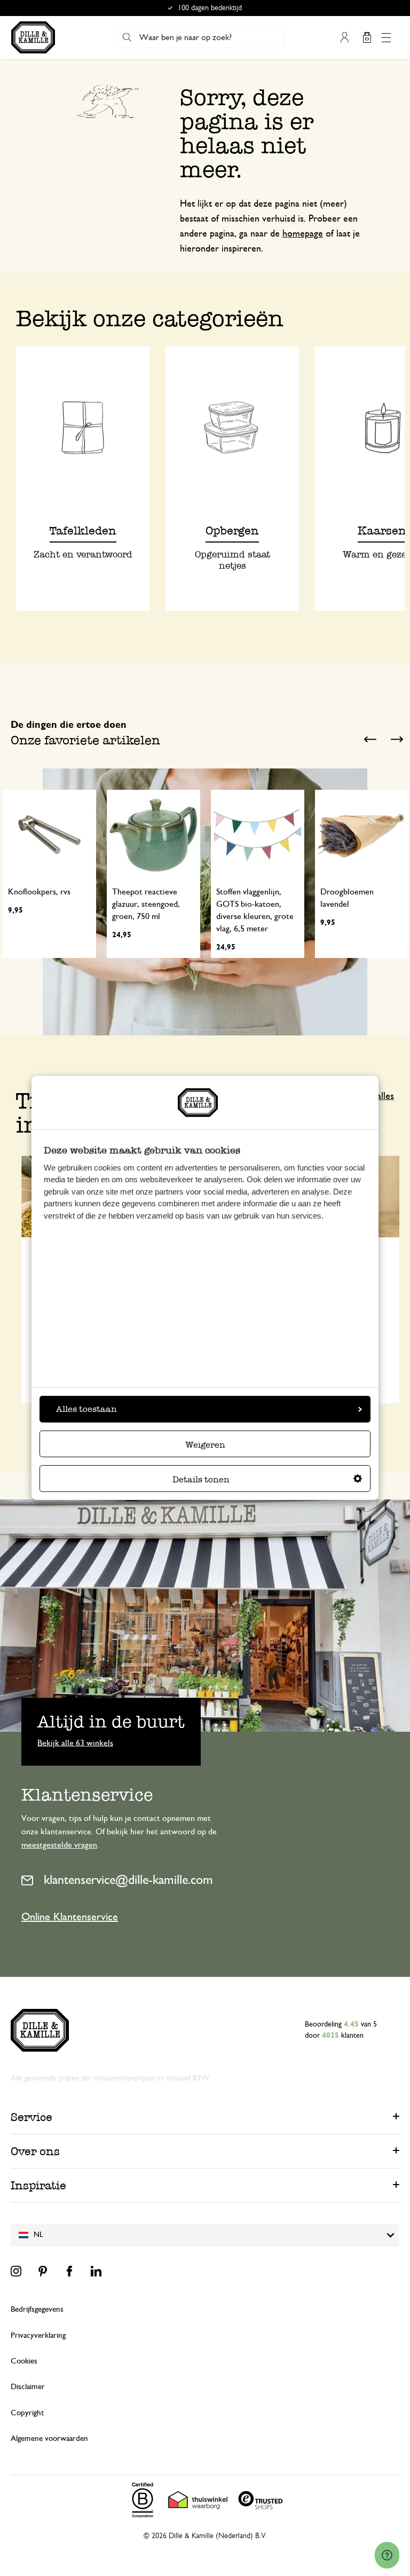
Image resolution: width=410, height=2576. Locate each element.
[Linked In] (96, 2271)
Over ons (35, 2151)
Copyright (27, 2413)
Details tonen (201, 1479)
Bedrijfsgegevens (37, 2309)
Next (397, 739)
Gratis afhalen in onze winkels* (210, 8)
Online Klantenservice (70, 1917)
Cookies (24, 2361)
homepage (303, 234)
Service (31, 2117)
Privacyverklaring (38, 2335)
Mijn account (344, 37)
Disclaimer (28, 2387)
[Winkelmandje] (367, 37)
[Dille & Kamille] (33, 37)
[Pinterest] (43, 2271)
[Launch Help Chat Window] (387, 2555)
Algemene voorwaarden (49, 2438)
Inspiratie (38, 2185)
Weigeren (205, 1445)
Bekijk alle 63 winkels (75, 1743)
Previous (370, 739)
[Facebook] (69, 2271)
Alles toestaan (86, 1409)
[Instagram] (16, 2271)
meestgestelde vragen (59, 1845)
